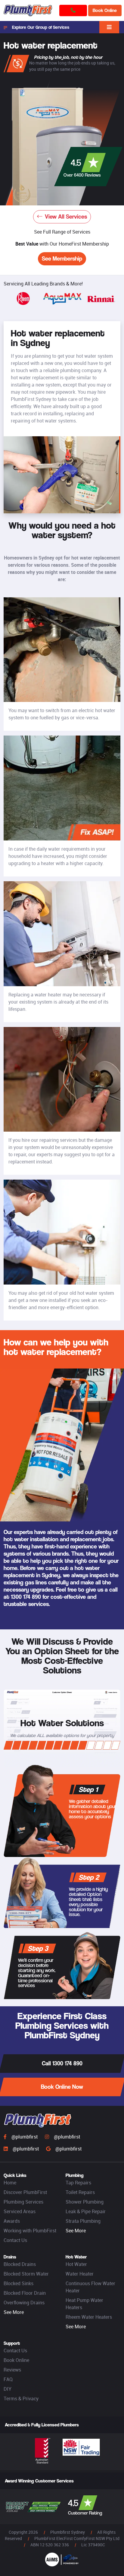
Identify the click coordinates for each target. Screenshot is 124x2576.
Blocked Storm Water (26, 2274)
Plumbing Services (23, 2202)
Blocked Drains (20, 2264)
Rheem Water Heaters (89, 2317)
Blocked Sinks (19, 2283)
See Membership (62, 259)
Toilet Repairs (80, 2192)
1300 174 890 (26, 1597)
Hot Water (76, 2264)
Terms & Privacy (21, 2398)
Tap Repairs (78, 2183)
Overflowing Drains (24, 2303)
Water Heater (80, 2274)
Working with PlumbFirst (30, 2231)
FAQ (8, 2379)
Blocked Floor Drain (25, 2293)
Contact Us (15, 2240)
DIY (8, 2389)
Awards (12, 2221)
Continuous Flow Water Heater (90, 2287)
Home (10, 2183)
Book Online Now (62, 2087)
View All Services (66, 217)
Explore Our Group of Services (41, 27)
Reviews (12, 2370)
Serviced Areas (20, 2211)
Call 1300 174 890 (62, 2063)
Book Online (105, 10)
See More (76, 2231)
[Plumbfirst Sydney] (28, 10)
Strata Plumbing (83, 2221)
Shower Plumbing (85, 2202)
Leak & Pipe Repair (86, 2211)
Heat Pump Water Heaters (84, 2304)
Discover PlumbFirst (25, 2192)
